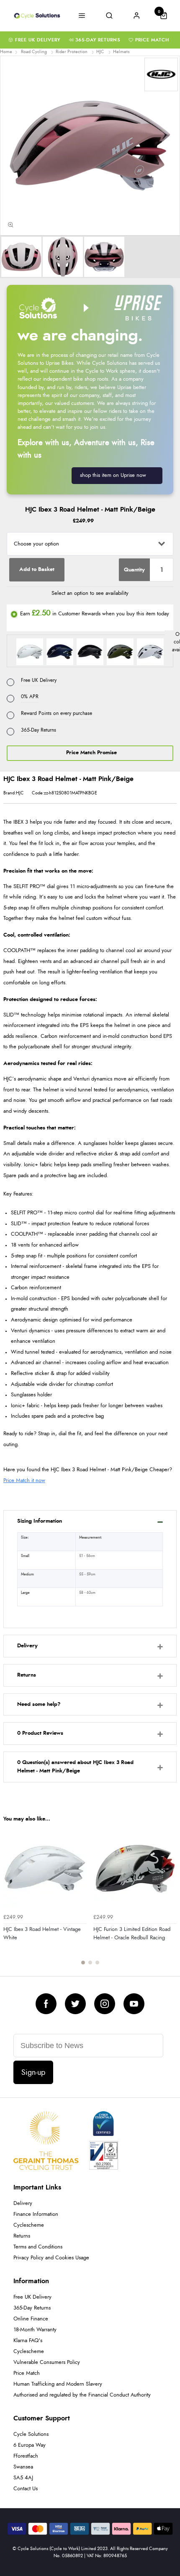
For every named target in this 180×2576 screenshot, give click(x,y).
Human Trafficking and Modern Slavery (58, 2384)
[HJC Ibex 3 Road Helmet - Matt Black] (91, 651)
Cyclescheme (29, 2225)
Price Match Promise (91, 753)
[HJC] (161, 74)
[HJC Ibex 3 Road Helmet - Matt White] (150, 651)
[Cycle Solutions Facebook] (46, 2004)
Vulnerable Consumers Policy (47, 2362)
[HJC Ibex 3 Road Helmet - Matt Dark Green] (121, 651)
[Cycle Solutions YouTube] (134, 2004)
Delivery (23, 2203)
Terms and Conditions (38, 2247)
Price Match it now (24, 1481)
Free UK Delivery (38, 40)
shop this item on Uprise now (113, 475)
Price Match (152, 40)
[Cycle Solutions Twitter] (75, 2004)
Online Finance (31, 2319)
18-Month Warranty (35, 2330)
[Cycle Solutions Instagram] (105, 2004)
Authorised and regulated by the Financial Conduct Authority (82, 2395)
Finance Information (36, 2214)
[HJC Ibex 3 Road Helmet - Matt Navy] (61, 651)
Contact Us (26, 2489)
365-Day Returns (98, 40)
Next (169, 1900)
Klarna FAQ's (28, 2341)
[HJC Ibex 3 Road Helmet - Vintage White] (31, 651)
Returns (22, 2236)
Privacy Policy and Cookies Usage (51, 2258)
